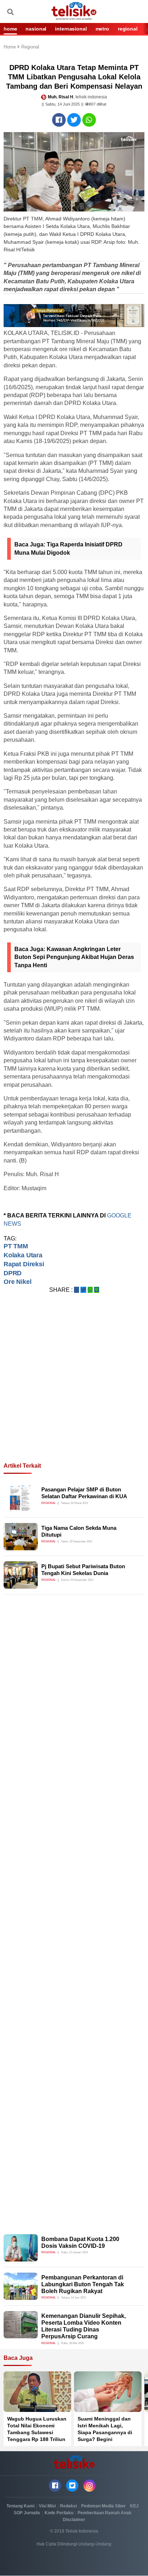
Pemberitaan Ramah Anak (105, 2513)
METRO (102, 29)
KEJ (134, 2506)
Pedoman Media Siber (103, 2506)
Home (10, 47)
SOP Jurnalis (27, 2513)
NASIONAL (36, 29)
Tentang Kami (20, 2506)
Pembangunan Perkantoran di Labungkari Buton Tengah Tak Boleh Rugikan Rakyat (83, 2284)
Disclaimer (74, 2520)
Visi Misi (47, 2506)
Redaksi (68, 2506)
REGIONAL (128, 29)
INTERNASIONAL (71, 29)
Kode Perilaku (59, 2513)
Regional (30, 47)
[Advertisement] (74, 1387)
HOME (10, 29)
